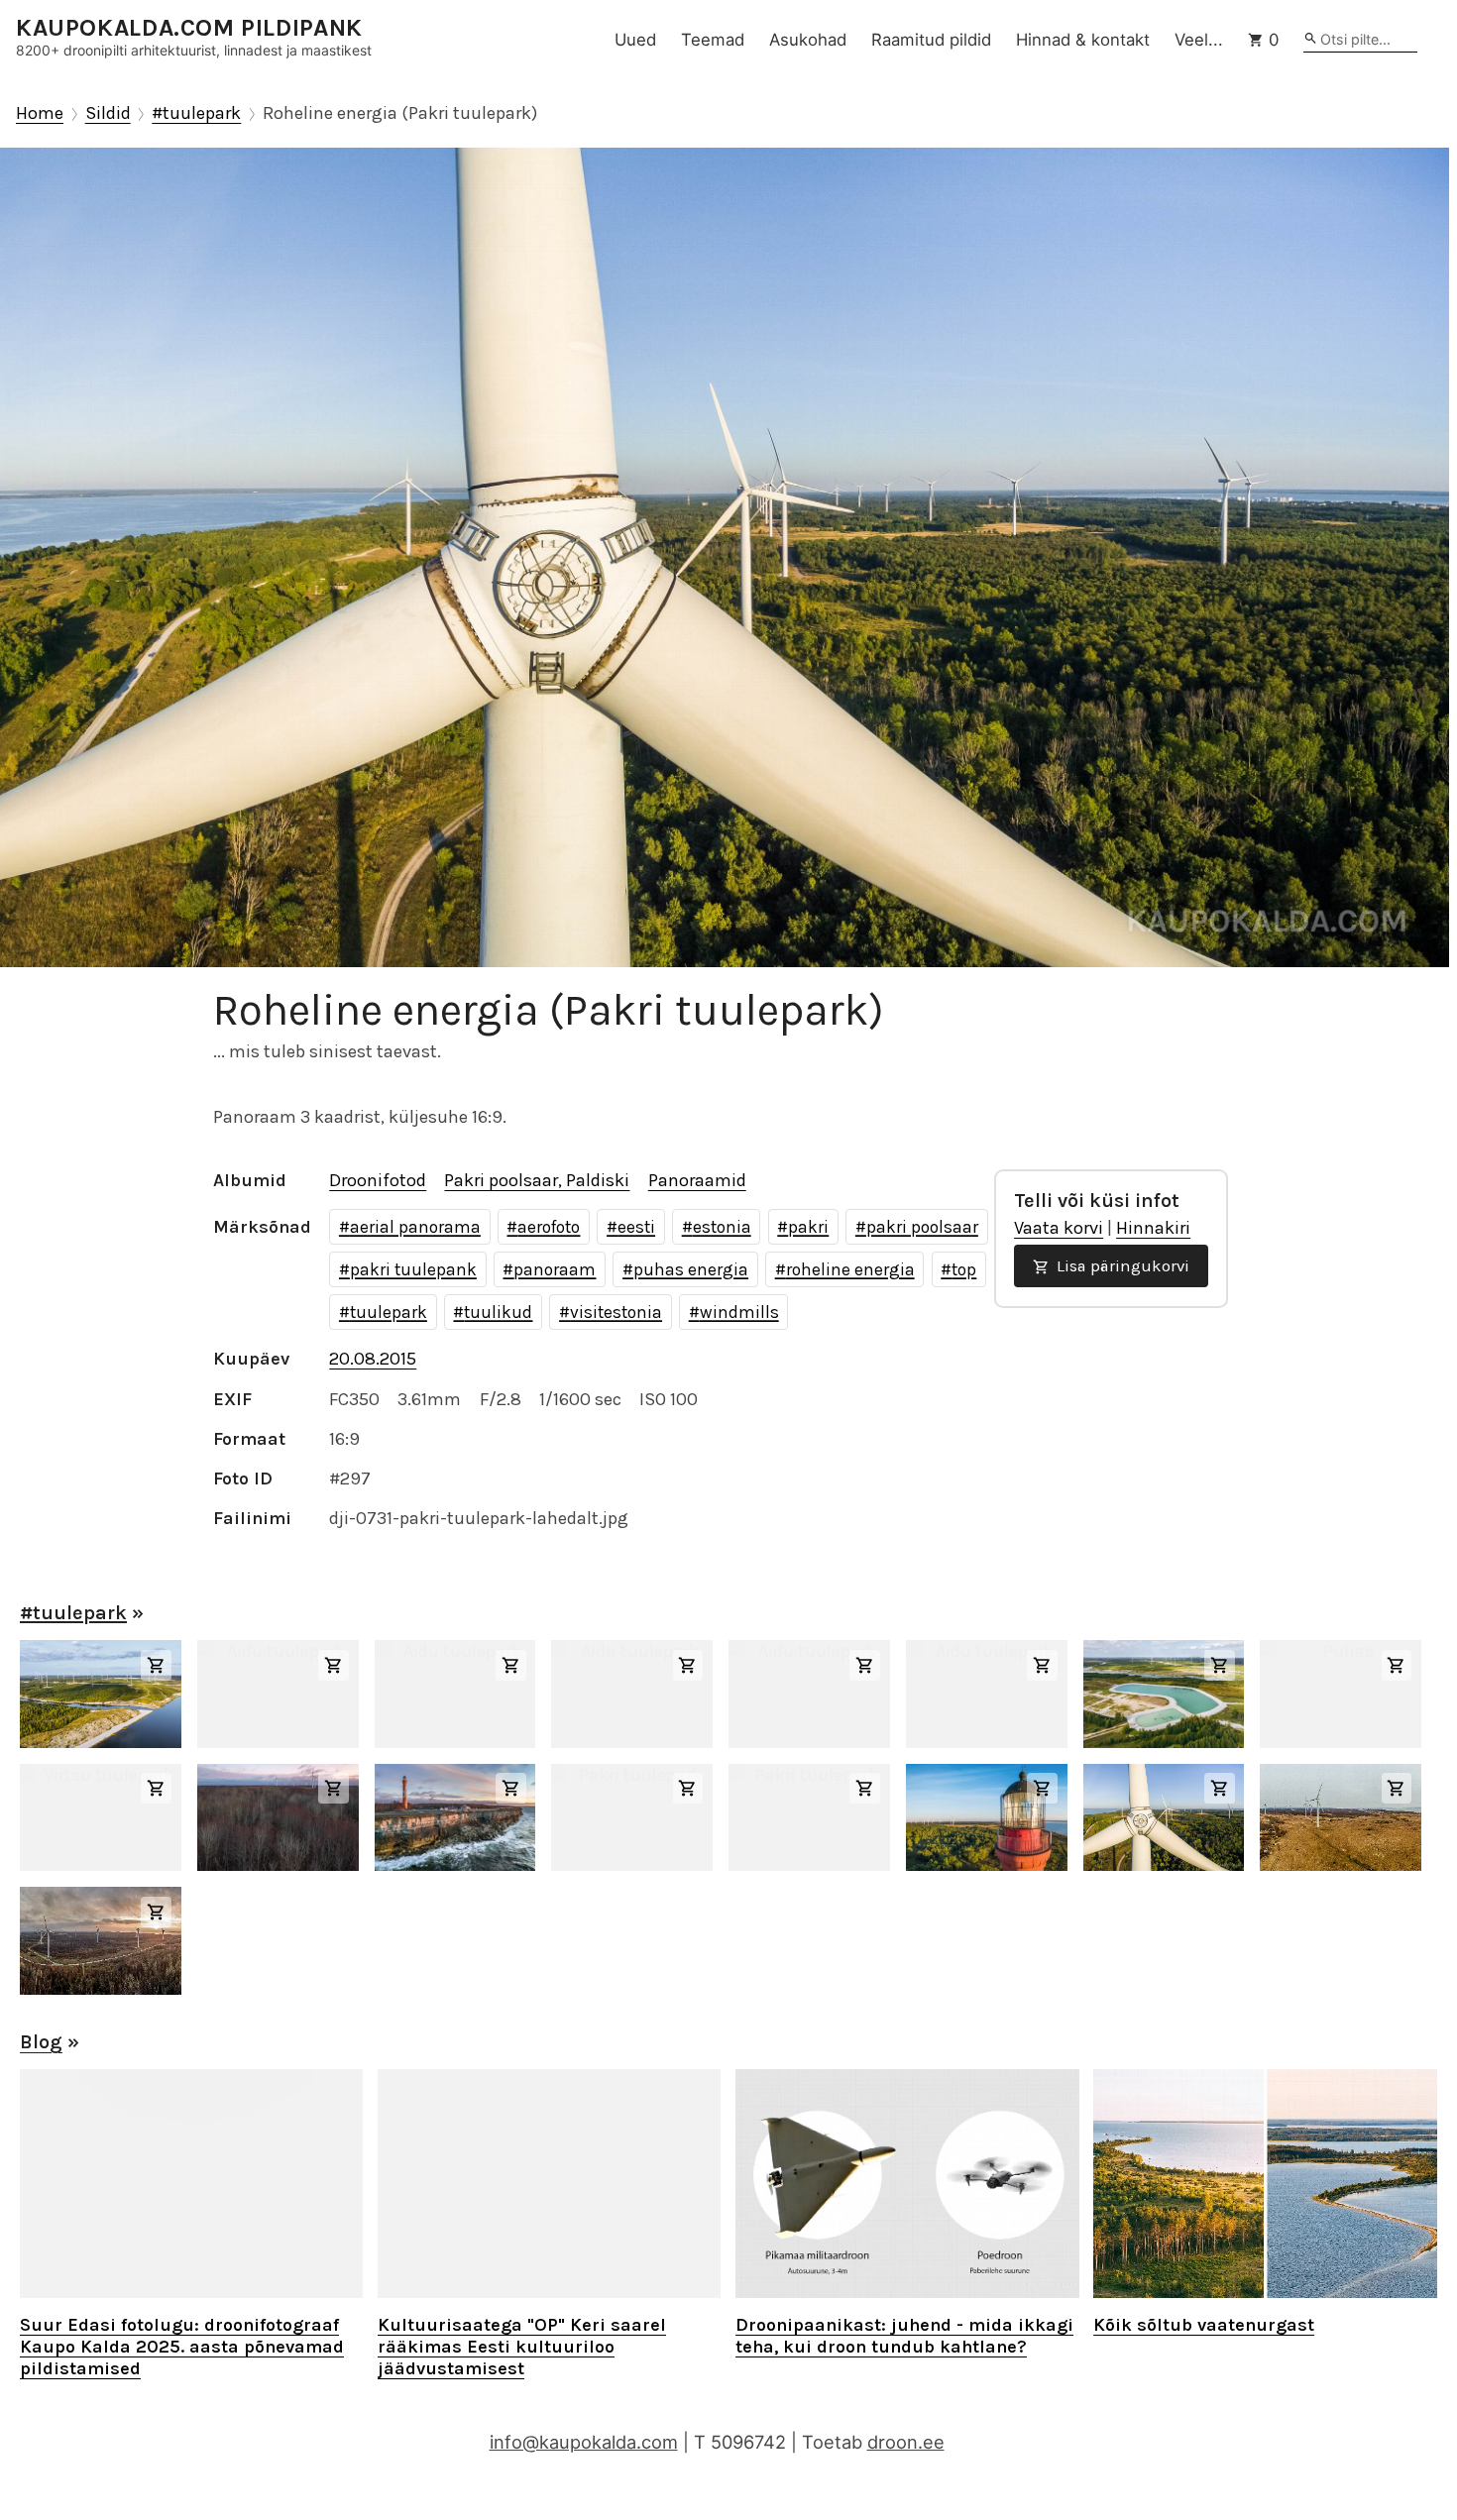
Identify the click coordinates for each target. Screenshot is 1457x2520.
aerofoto (549, 1227)
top (964, 1269)
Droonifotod (378, 1180)
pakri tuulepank (413, 1269)
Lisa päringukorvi (1121, 1266)
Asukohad (808, 40)
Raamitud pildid (931, 40)
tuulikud (498, 1312)
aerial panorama (415, 1227)
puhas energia (691, 1269)
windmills (739, 1312)
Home (40, 113)
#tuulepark (196, 113)
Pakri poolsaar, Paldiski (537, 1180)
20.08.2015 (373, 1359)
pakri (808, 1227)
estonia (722, 1227)
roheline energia (850, 1269)
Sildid (108, 113)
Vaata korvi (1059, 1228)
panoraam (555, 1269)
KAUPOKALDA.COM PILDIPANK (189, 28)
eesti (636, 1227)
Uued (635, 40)
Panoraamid (697, 1180)
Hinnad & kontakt (1083, 40)
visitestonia (616, 1312)
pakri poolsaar (922, 1227)
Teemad (713, 40)
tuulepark (389, 1312)
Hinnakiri (1153, 1228)
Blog (41, 2042)
